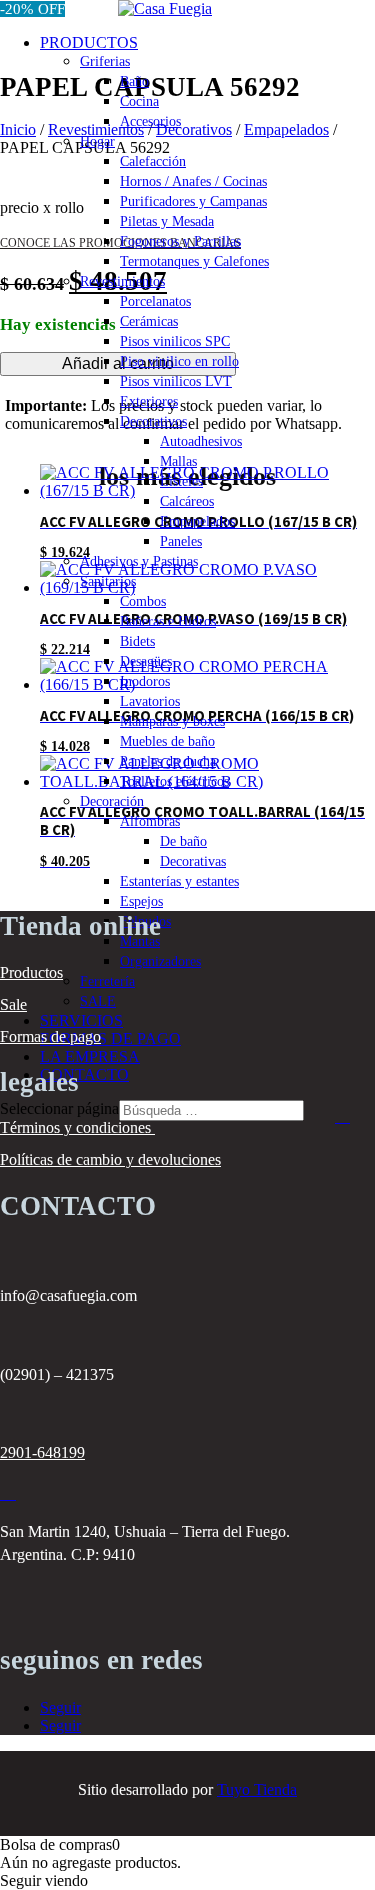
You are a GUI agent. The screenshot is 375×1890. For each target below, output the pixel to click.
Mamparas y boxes (172, 721)
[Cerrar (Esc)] (309, 22)
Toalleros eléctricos (174, 781)
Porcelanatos (155, 301)
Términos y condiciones (77, 1127)
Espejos (141, 901)
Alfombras (150, 821)
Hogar (97, 141)
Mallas (178, 461)
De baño (183, 841)
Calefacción (153, 161)
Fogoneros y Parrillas (180, 241)
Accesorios (150, 121)
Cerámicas (149, 321)
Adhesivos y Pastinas (139, 561)
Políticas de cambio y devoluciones (110, 1159)
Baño (134, 81)
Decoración (112, 801)
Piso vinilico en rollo (179, 361)
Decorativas (193, 861)
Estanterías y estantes (179, 881)
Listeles (181, 481)
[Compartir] (265, 22)
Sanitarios (108, 581)
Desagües (146, 661)
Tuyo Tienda (257, 1789)
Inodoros (145, 681)
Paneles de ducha (168, 761)
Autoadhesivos (201, 441)
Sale (13, 1004)
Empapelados (197, 521)
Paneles (181, 541)
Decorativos (153, 421)
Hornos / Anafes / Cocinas (193, 181)
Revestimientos (122, 281)
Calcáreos (187, 501)
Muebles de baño (167, 741)
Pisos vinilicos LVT (176, 381)
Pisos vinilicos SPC (175, 341)
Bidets (137, 641)
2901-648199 (42, 1452)
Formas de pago (50, 1036)
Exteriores (149, 401)
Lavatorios (150, 701)
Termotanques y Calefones (194, 261)
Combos (143, 601)
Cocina (139, 101)
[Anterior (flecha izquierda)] (35, 945)
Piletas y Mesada (167, 221)
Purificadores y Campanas (193, 201)
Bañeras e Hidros (168, 621)
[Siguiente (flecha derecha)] (340, 945)
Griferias (105, 61)
